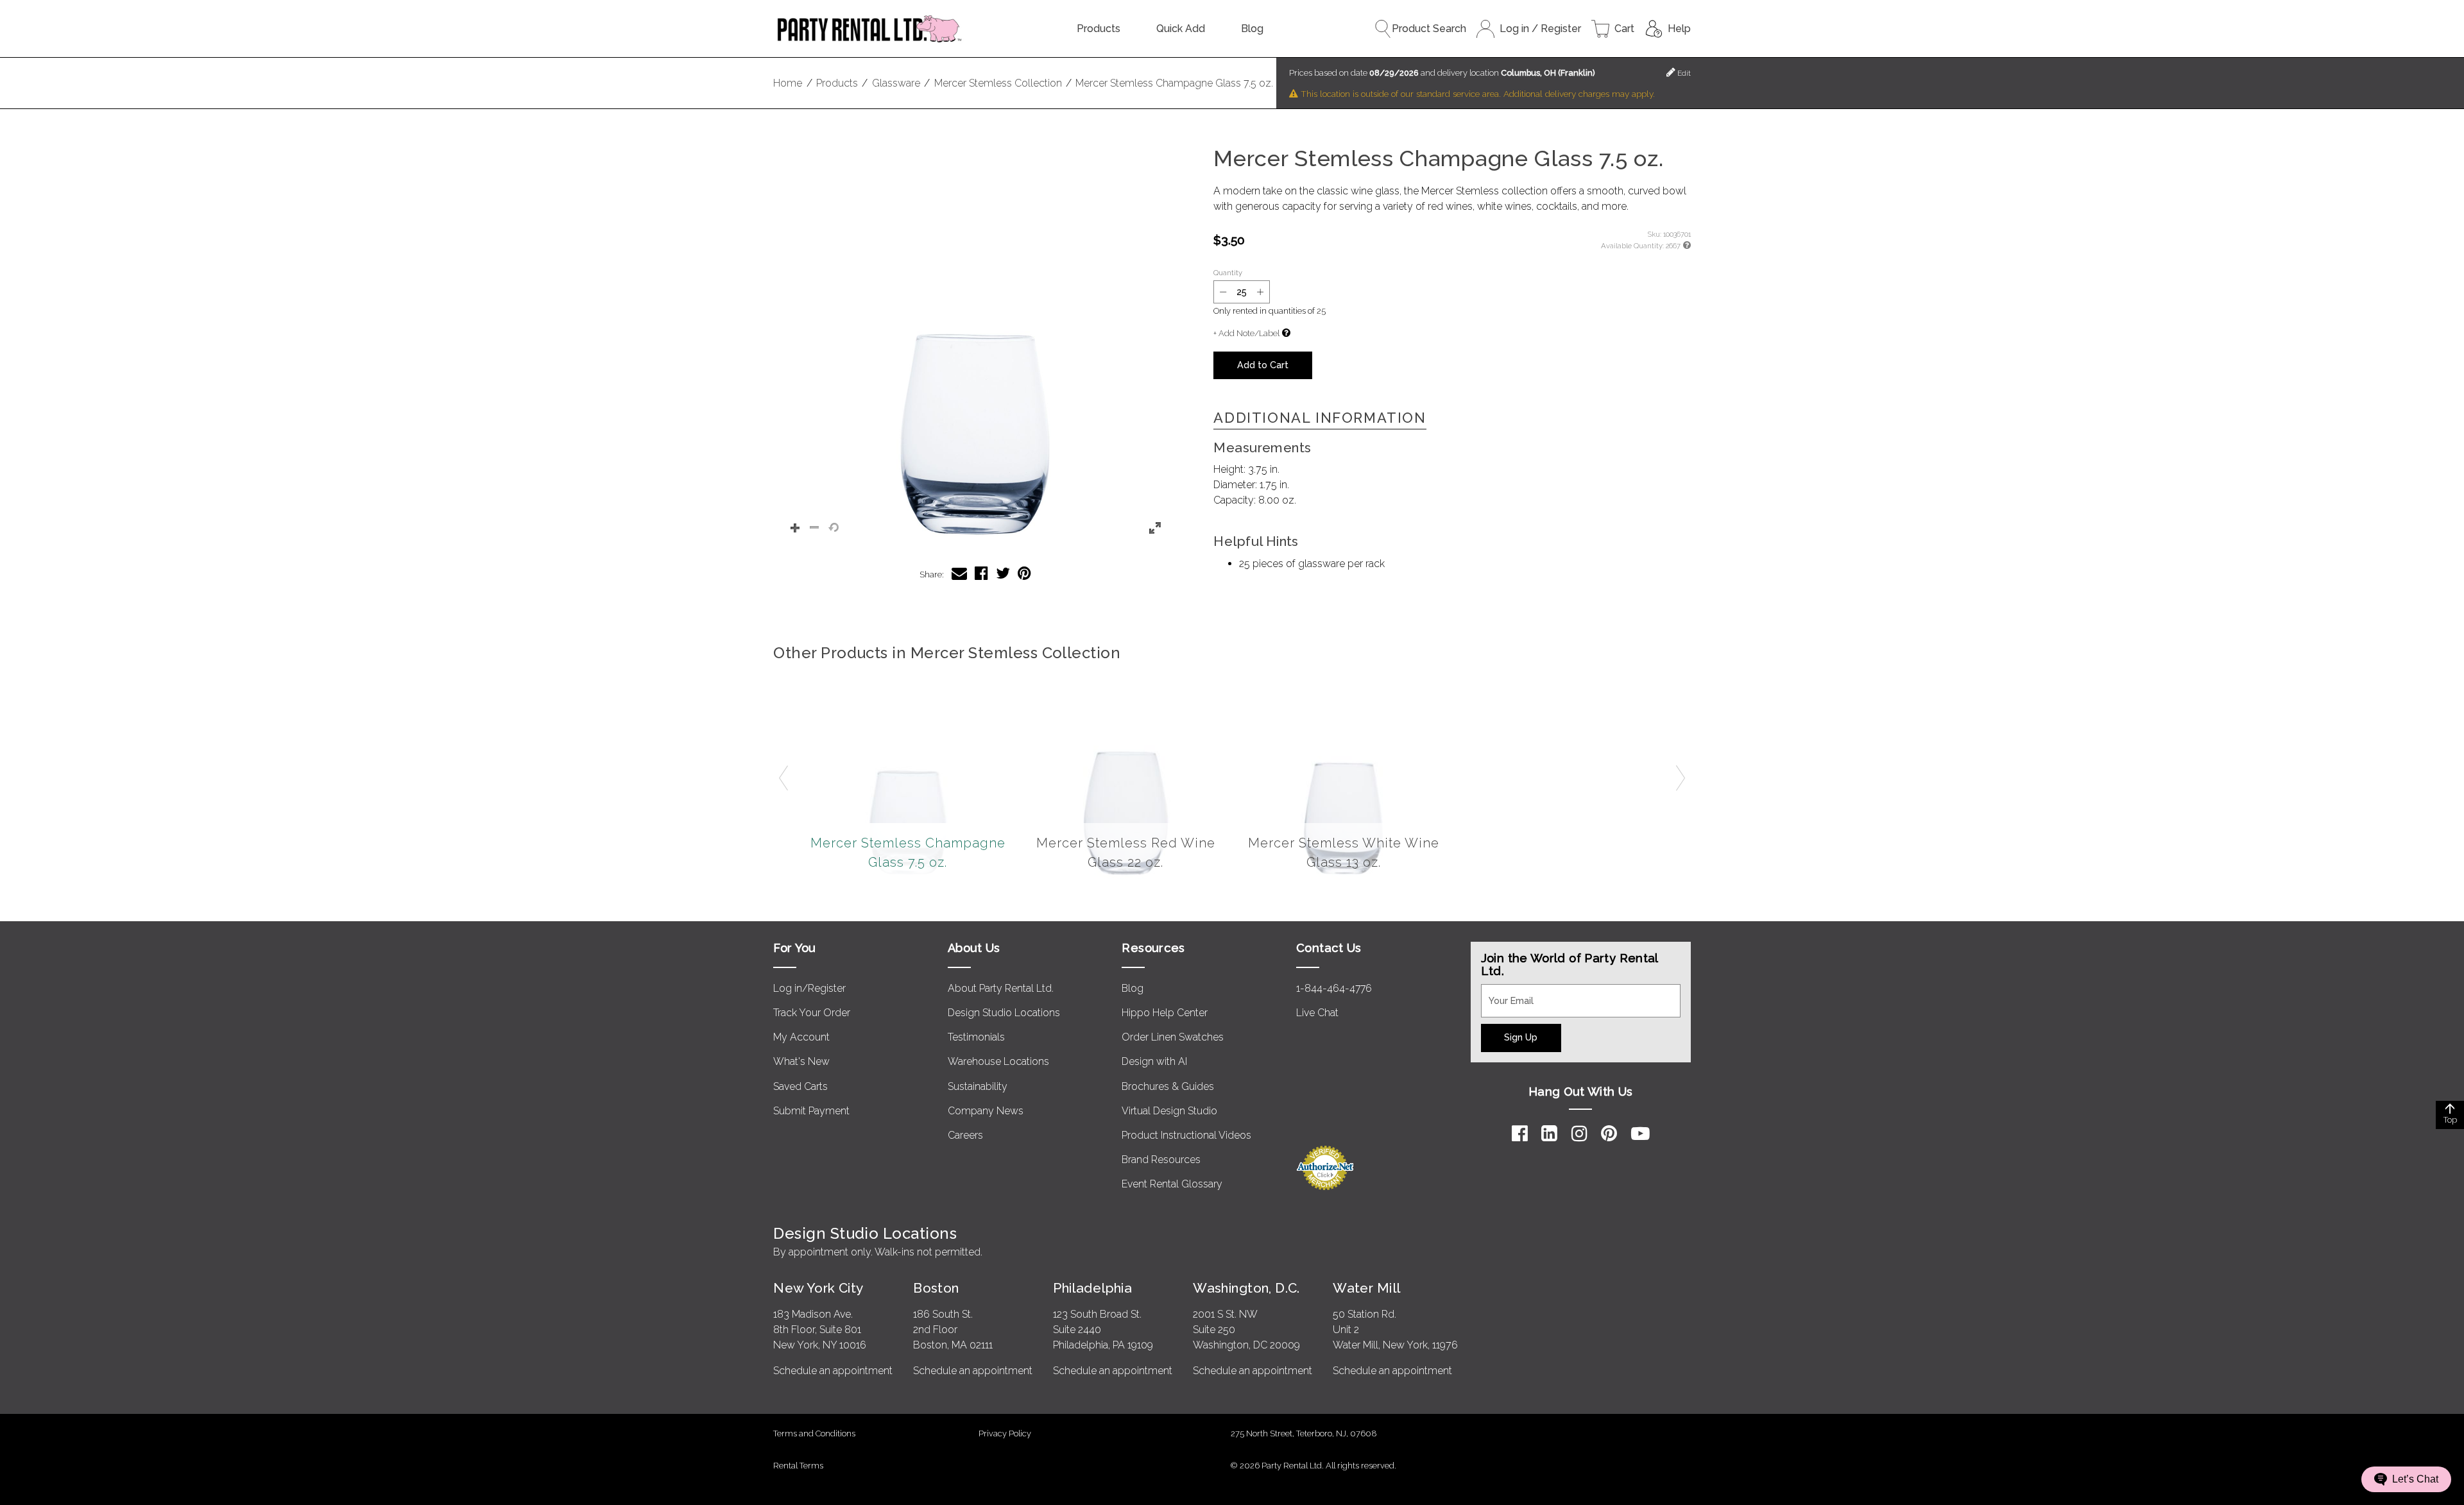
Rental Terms (798, 1466)
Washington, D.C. (1246, 1288)
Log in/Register (809, 988)
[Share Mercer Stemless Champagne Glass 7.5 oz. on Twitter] (1003, 573)
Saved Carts (800, 1086)
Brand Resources (1161, 1160)
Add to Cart (1263, 365)
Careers (965, 1135)
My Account (801, 1037)
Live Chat (1317, 1013)
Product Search (1429, 29)
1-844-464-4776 (1334, 988)
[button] (975, 348)
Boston (936, 1288)
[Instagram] (1579, 1134)
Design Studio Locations (1004, 1013)
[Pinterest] (1609, 1134)
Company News (986, 1111)
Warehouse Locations (998, 1061)
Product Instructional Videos (1186, 1135)
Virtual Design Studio (1169, 1111)
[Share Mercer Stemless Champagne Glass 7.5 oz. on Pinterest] (1024, 573)
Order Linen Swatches (1173, 1037)
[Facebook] (1520, 1134)
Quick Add (1181, 29)
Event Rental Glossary (1172, 1184)
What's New (801, 1061)
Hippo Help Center (1165, 1013)
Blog (1252, 29)
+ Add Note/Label (1246, 333)
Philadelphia (1092, 1288)
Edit (1683, 73)
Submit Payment (811, 1111)
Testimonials (976, 1037)
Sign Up (1521, 1037)
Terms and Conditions (814, 1433)
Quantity (1228, 273)
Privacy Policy (1005, 1433)
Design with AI (1154, 1061)
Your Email (1505, 992)
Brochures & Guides (1168, 1086)
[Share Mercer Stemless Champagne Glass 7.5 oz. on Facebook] (981, 573)
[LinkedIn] (1549, 1134)
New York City (818, 1288)
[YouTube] (1640, 1134)
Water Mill (1366, 1288)
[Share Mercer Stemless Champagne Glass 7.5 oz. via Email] (959, 573)
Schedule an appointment (833, 1371)
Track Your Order (812, 1013)
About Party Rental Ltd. (1001, 988)
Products (1099, 29)
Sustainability (978, 1086)
